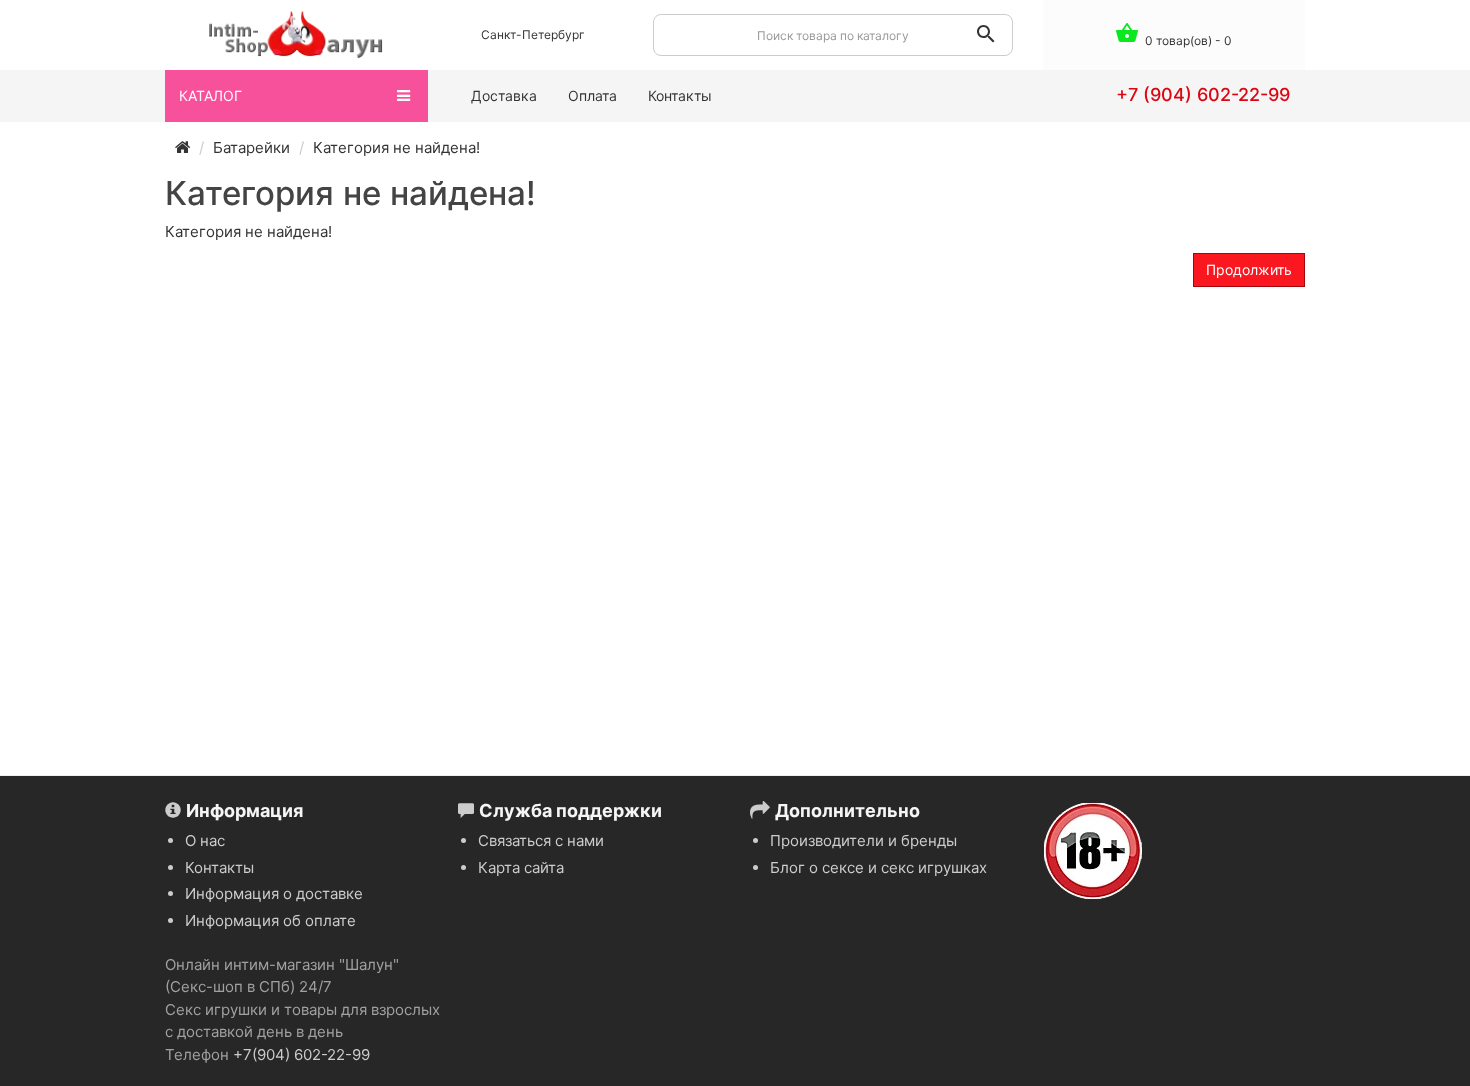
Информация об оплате (270, 920)
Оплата (592, 95)
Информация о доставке (274, 893)
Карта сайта (521, 867)
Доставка (504, 95)
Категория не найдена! (396, 147)
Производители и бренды (863, 840)
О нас (205, 840)
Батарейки (251, 147)
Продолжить (1249, 269)
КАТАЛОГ (210, 95)
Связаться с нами (541, 840)
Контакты (680, 95)
